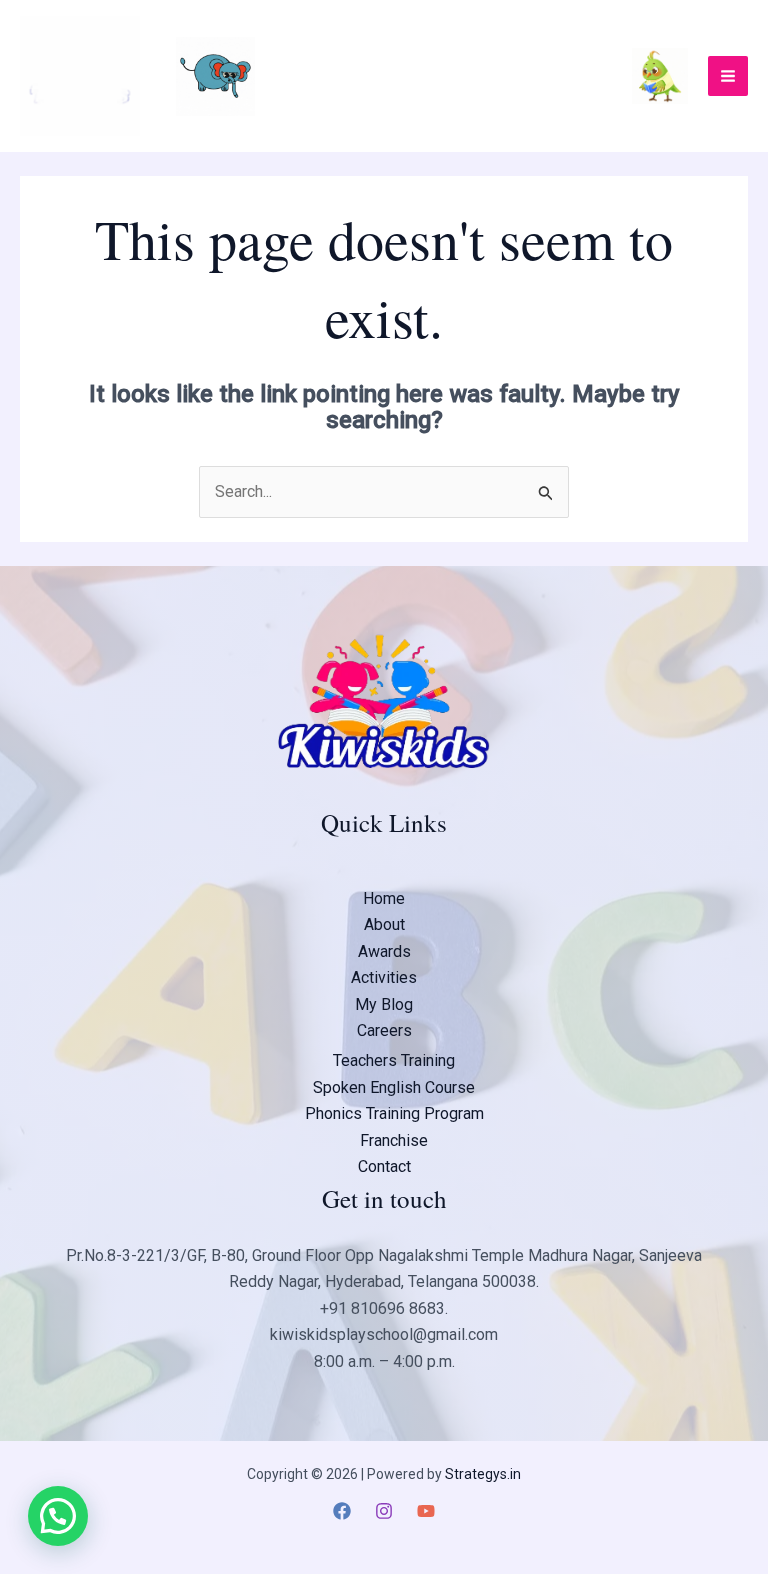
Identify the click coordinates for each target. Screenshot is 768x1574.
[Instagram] (384, 1511)
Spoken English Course (394, 1087)
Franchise (394, 1140)
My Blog (384, 1004)
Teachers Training (394, 1060)
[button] (58, 1516)
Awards (384, 951)
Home (384, 898)
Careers (384, 1030)
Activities (384, 977)
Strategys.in (483, 1474)
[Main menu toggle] (728, 76)
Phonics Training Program (394, 1113)
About (384, 924)
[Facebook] (342, 1511)
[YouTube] (426, 1511)
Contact (384, 1166)
